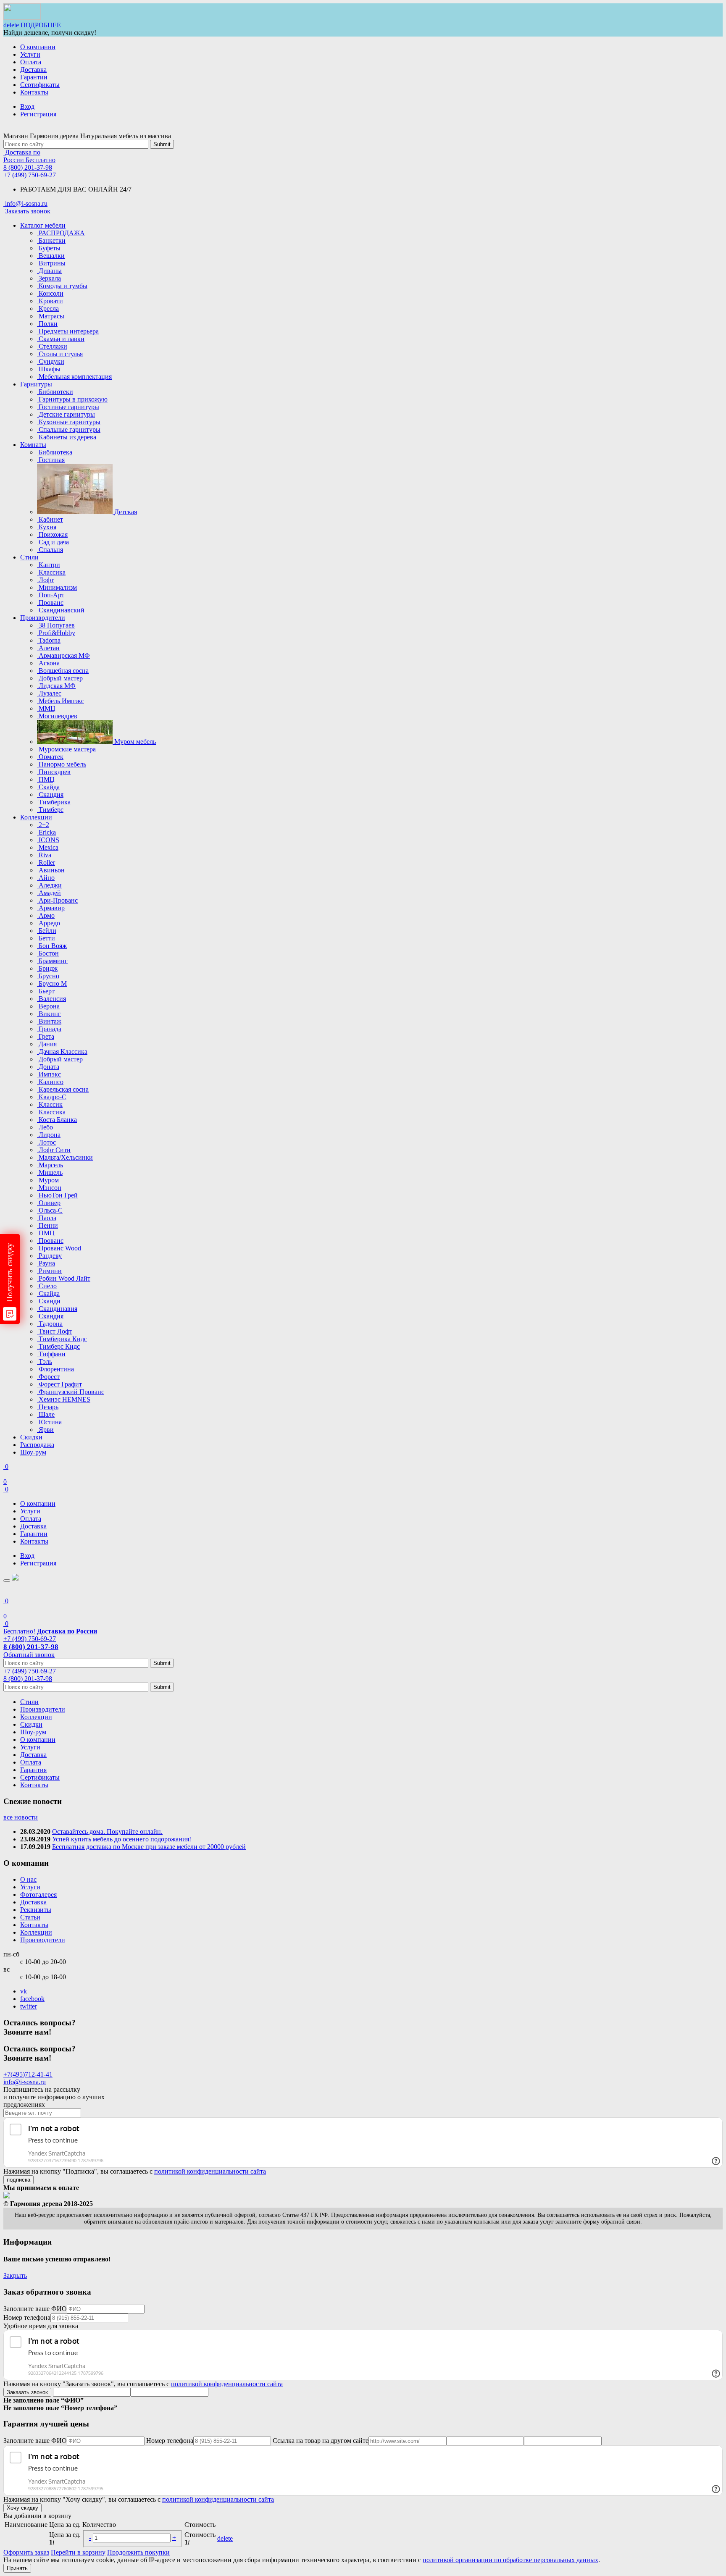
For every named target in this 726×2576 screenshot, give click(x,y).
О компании (38, 47)
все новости (21, 1817)
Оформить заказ (26, 2552)
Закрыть (15, 2275)
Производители (43, 618)
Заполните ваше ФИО (35, 2309)
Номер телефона (27, 2317)
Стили (29, 557)
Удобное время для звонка (41, 2326)
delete (11, 25)
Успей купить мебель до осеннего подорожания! (122, 1839)
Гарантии (34, 77)
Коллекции (36, 817)
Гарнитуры (36, 384)
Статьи (30, 1917)
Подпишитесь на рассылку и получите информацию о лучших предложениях (54, 2097)
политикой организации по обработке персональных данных (510, 2560)
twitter (29, 2006)
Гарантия (33, 1770)
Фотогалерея (38, 1895)
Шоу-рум (33, 1452)
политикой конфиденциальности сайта (210, 2171)
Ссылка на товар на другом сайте (321, 2441)
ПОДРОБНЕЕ (41, 25)
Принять (17, 2568)
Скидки (31, 1437)
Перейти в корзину (78, 2552)
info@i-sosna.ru (25, 2082)
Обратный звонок (29, 1655)
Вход (27, 106)
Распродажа (37, 1445)
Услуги (30, 54)
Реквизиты (36, 1910)
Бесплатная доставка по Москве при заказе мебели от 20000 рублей (149, 1847)
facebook (32, 1999)
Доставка (33, 70)
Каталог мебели (43, 225)
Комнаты (33, 445)
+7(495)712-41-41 (28, 2074)
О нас (28, 1879)
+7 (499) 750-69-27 (30, 175)
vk (24, 1991)
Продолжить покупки (138, 2552)
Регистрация (38, 114)
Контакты (34, 92)
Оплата (31, 62)
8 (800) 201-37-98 (28, 167)
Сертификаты (40, 85)
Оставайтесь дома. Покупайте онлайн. (107, 1832)
